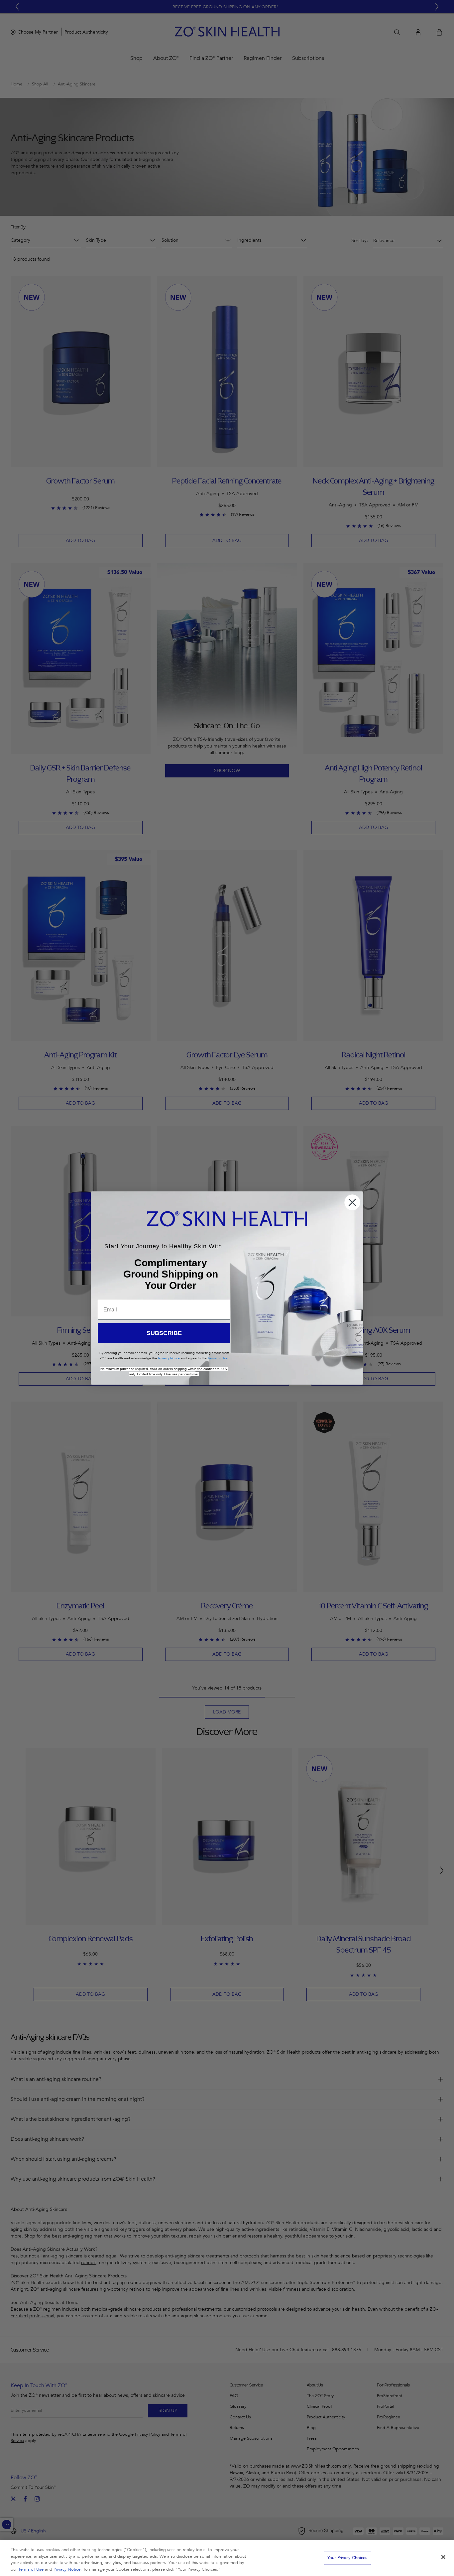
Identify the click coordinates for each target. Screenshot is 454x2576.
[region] (227, 2558)
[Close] (443, 2557)
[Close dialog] (352, 1202)
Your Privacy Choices (347, 2558)
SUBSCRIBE (164, 1333)
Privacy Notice (67, 2569)
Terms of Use (31, 2569)
